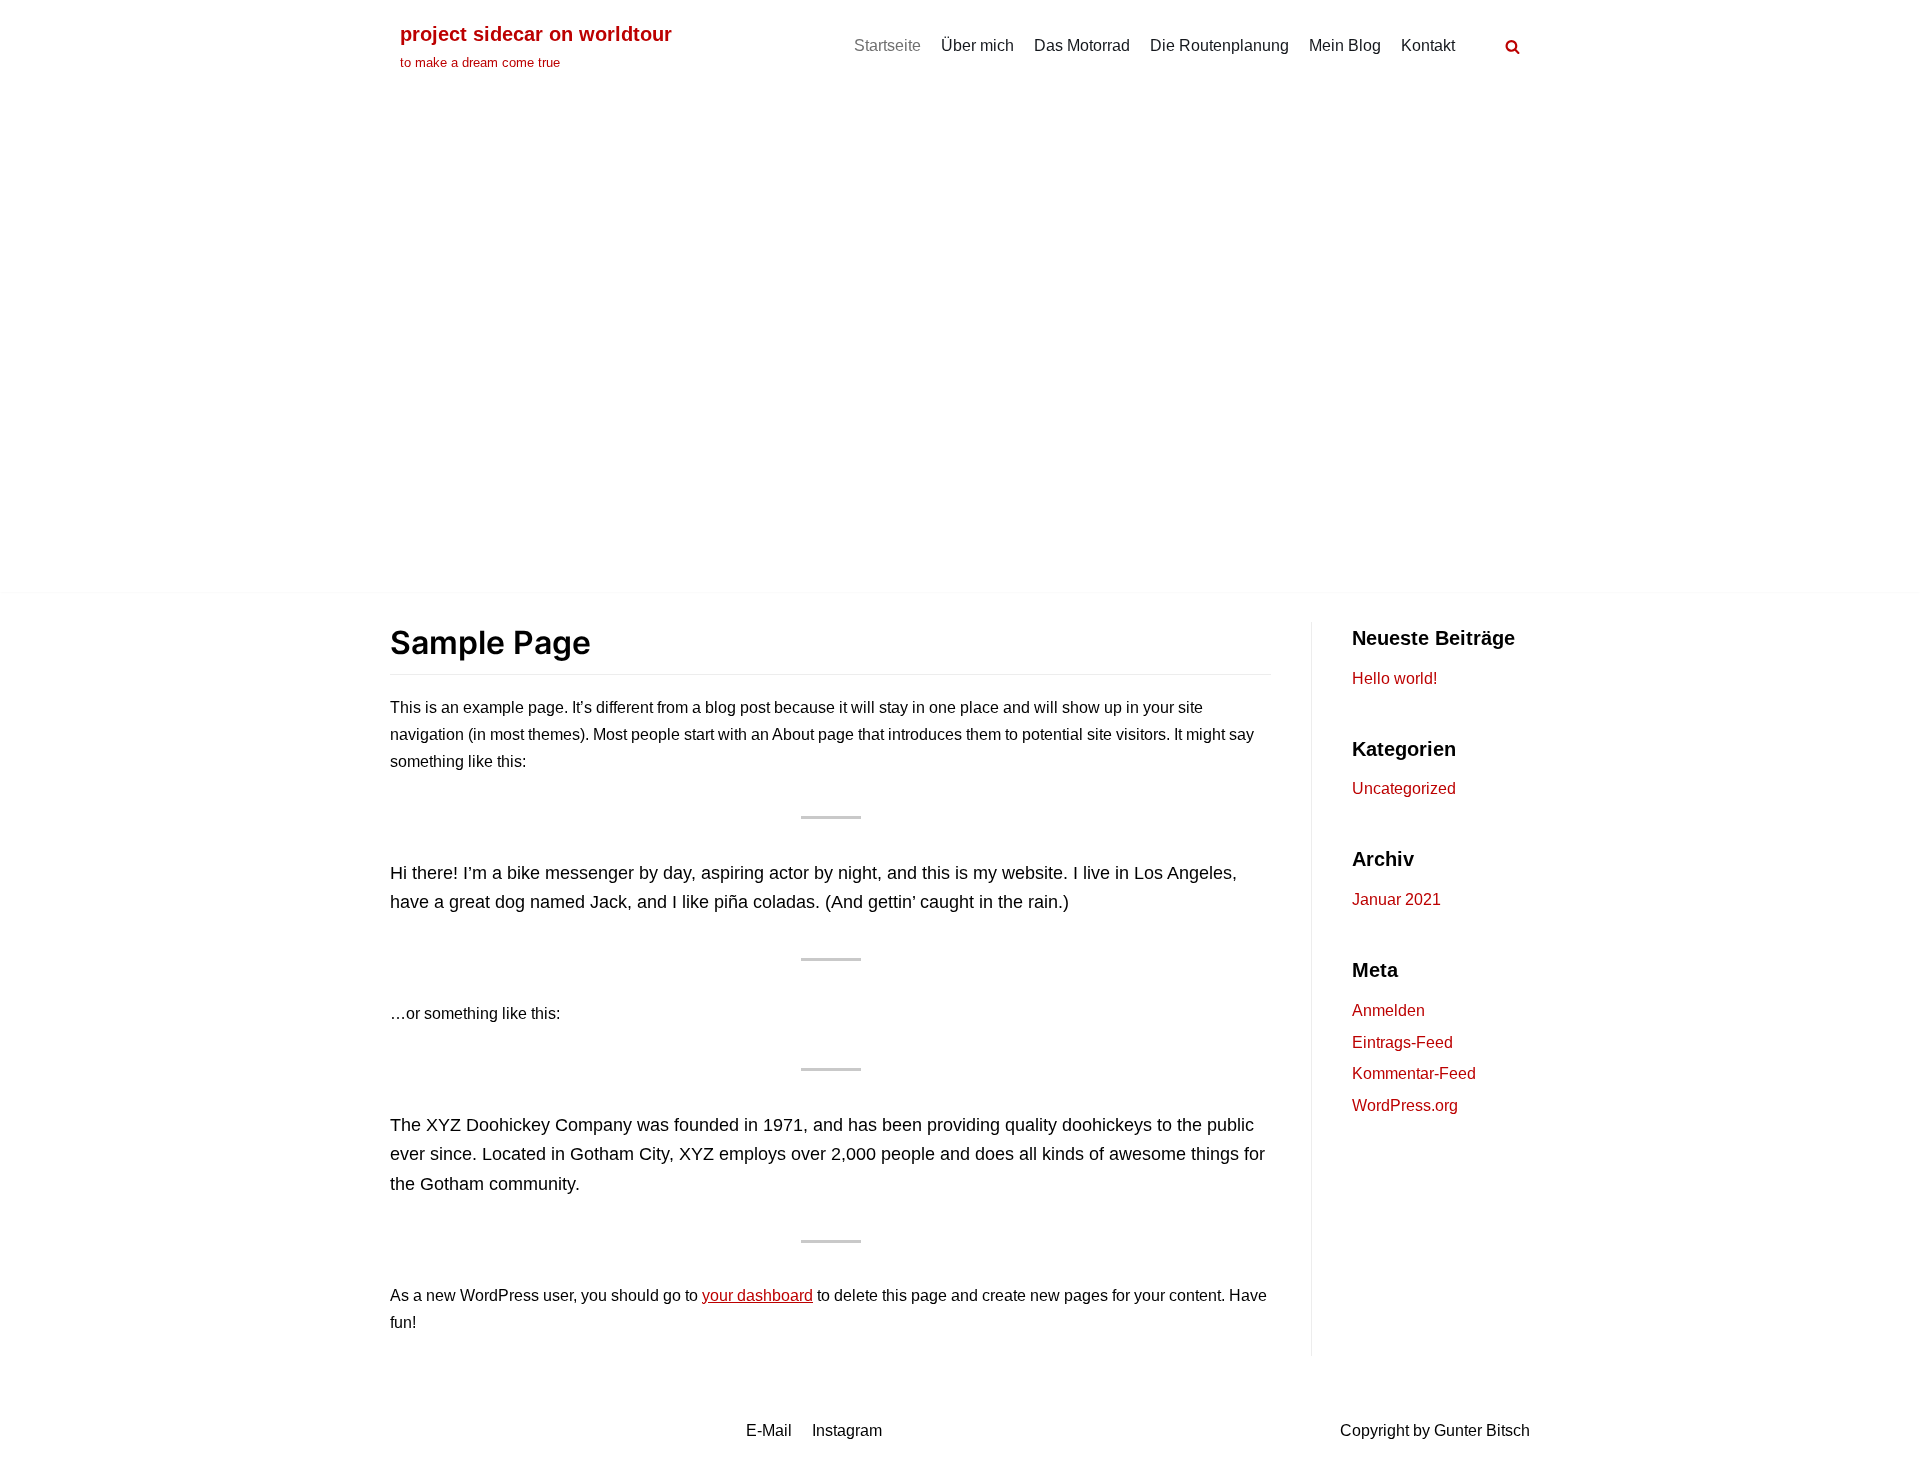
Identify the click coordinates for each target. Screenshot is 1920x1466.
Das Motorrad (1082, 45)
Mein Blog (1345, 45)
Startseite (887, 45)
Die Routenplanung (1219, 45)
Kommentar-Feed (1414, 1073)
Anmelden (1388, 1010)
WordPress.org (1405, 1105)
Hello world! (1394, 678)
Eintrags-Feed (1402, 1042)
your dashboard (757, 1295)
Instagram (847, 1430)
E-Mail (769, 1430)
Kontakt (1428, 45)
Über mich (977, 45)
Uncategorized (1404, 788)
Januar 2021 (1396, 899)
